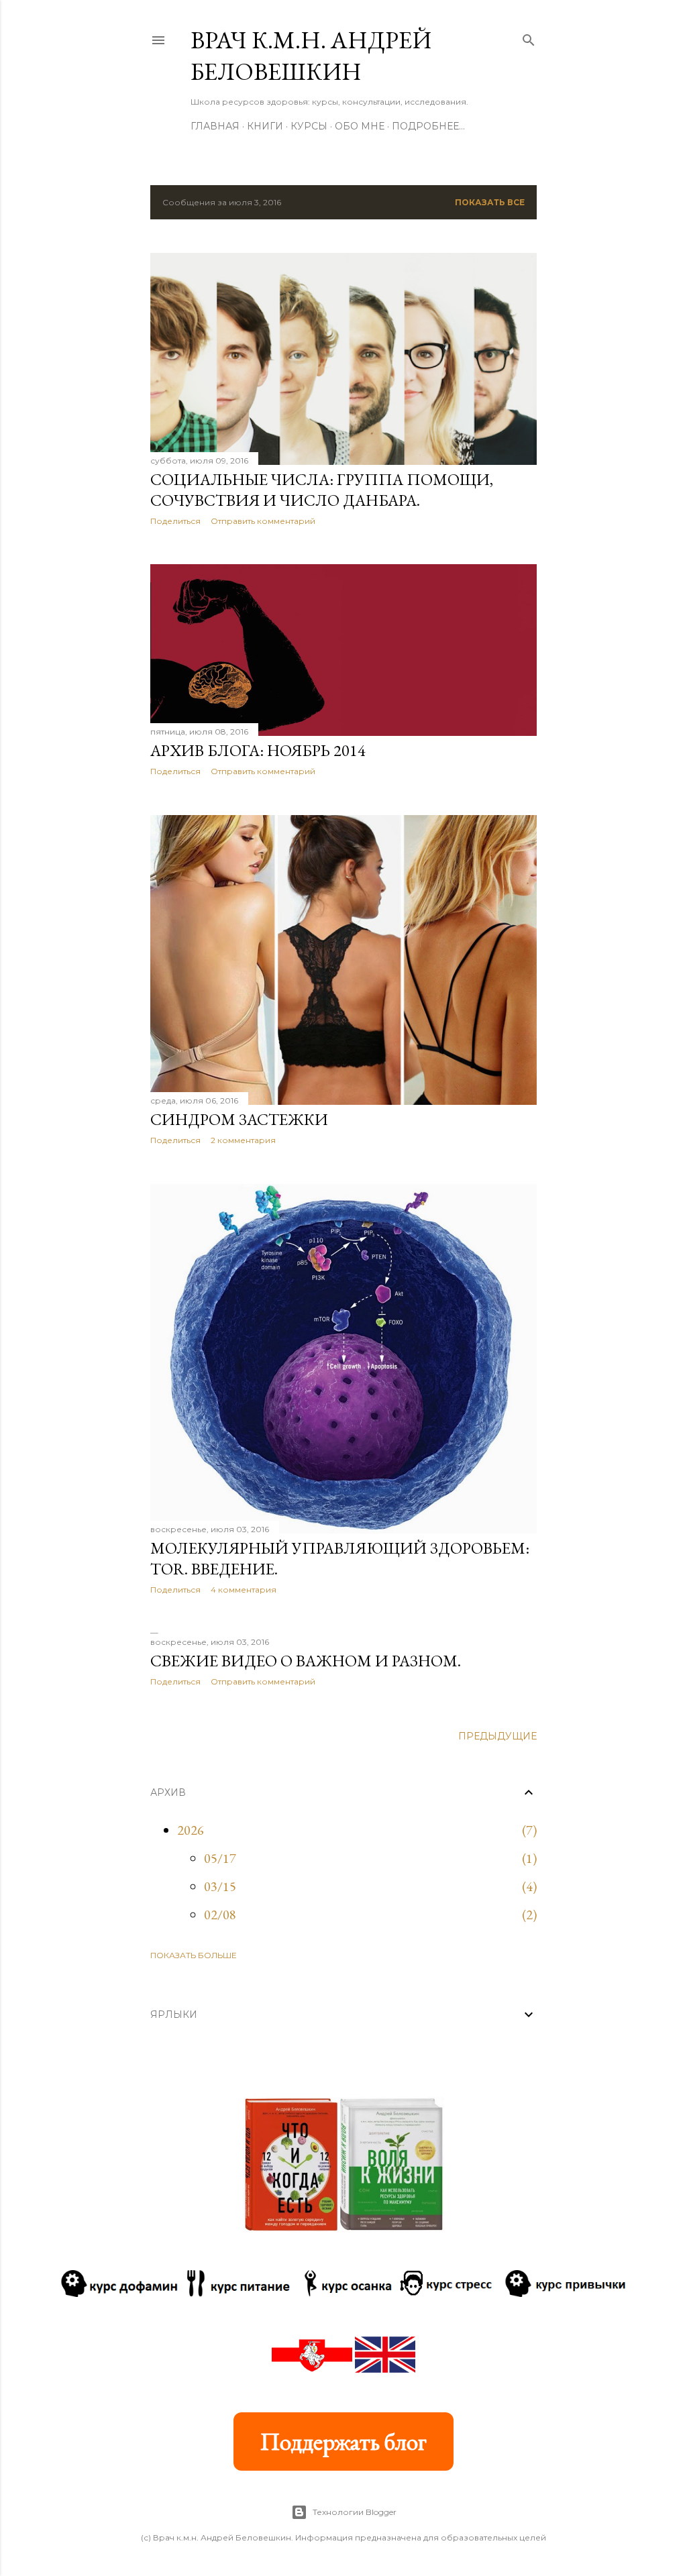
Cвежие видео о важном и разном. (306, 1661)
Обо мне (360, 126)
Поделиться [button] (175, 521)
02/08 (220, 1915)
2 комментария (243, 1140)
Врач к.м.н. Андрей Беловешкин (311, 56)
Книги (265, 126)
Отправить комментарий (263, 521)
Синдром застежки (239, 1119)
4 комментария (244, 1590)
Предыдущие (497, 1736)
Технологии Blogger (355, 2512)
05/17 (220, 1858)
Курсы (309, 126)
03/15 (220, 1886)
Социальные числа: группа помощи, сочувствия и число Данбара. (322, 490)
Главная (215, 126)
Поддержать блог (343, 2441)
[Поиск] (529, 37)
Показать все (490, 202)
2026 (191, 1830)
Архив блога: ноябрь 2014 (258, 750)
